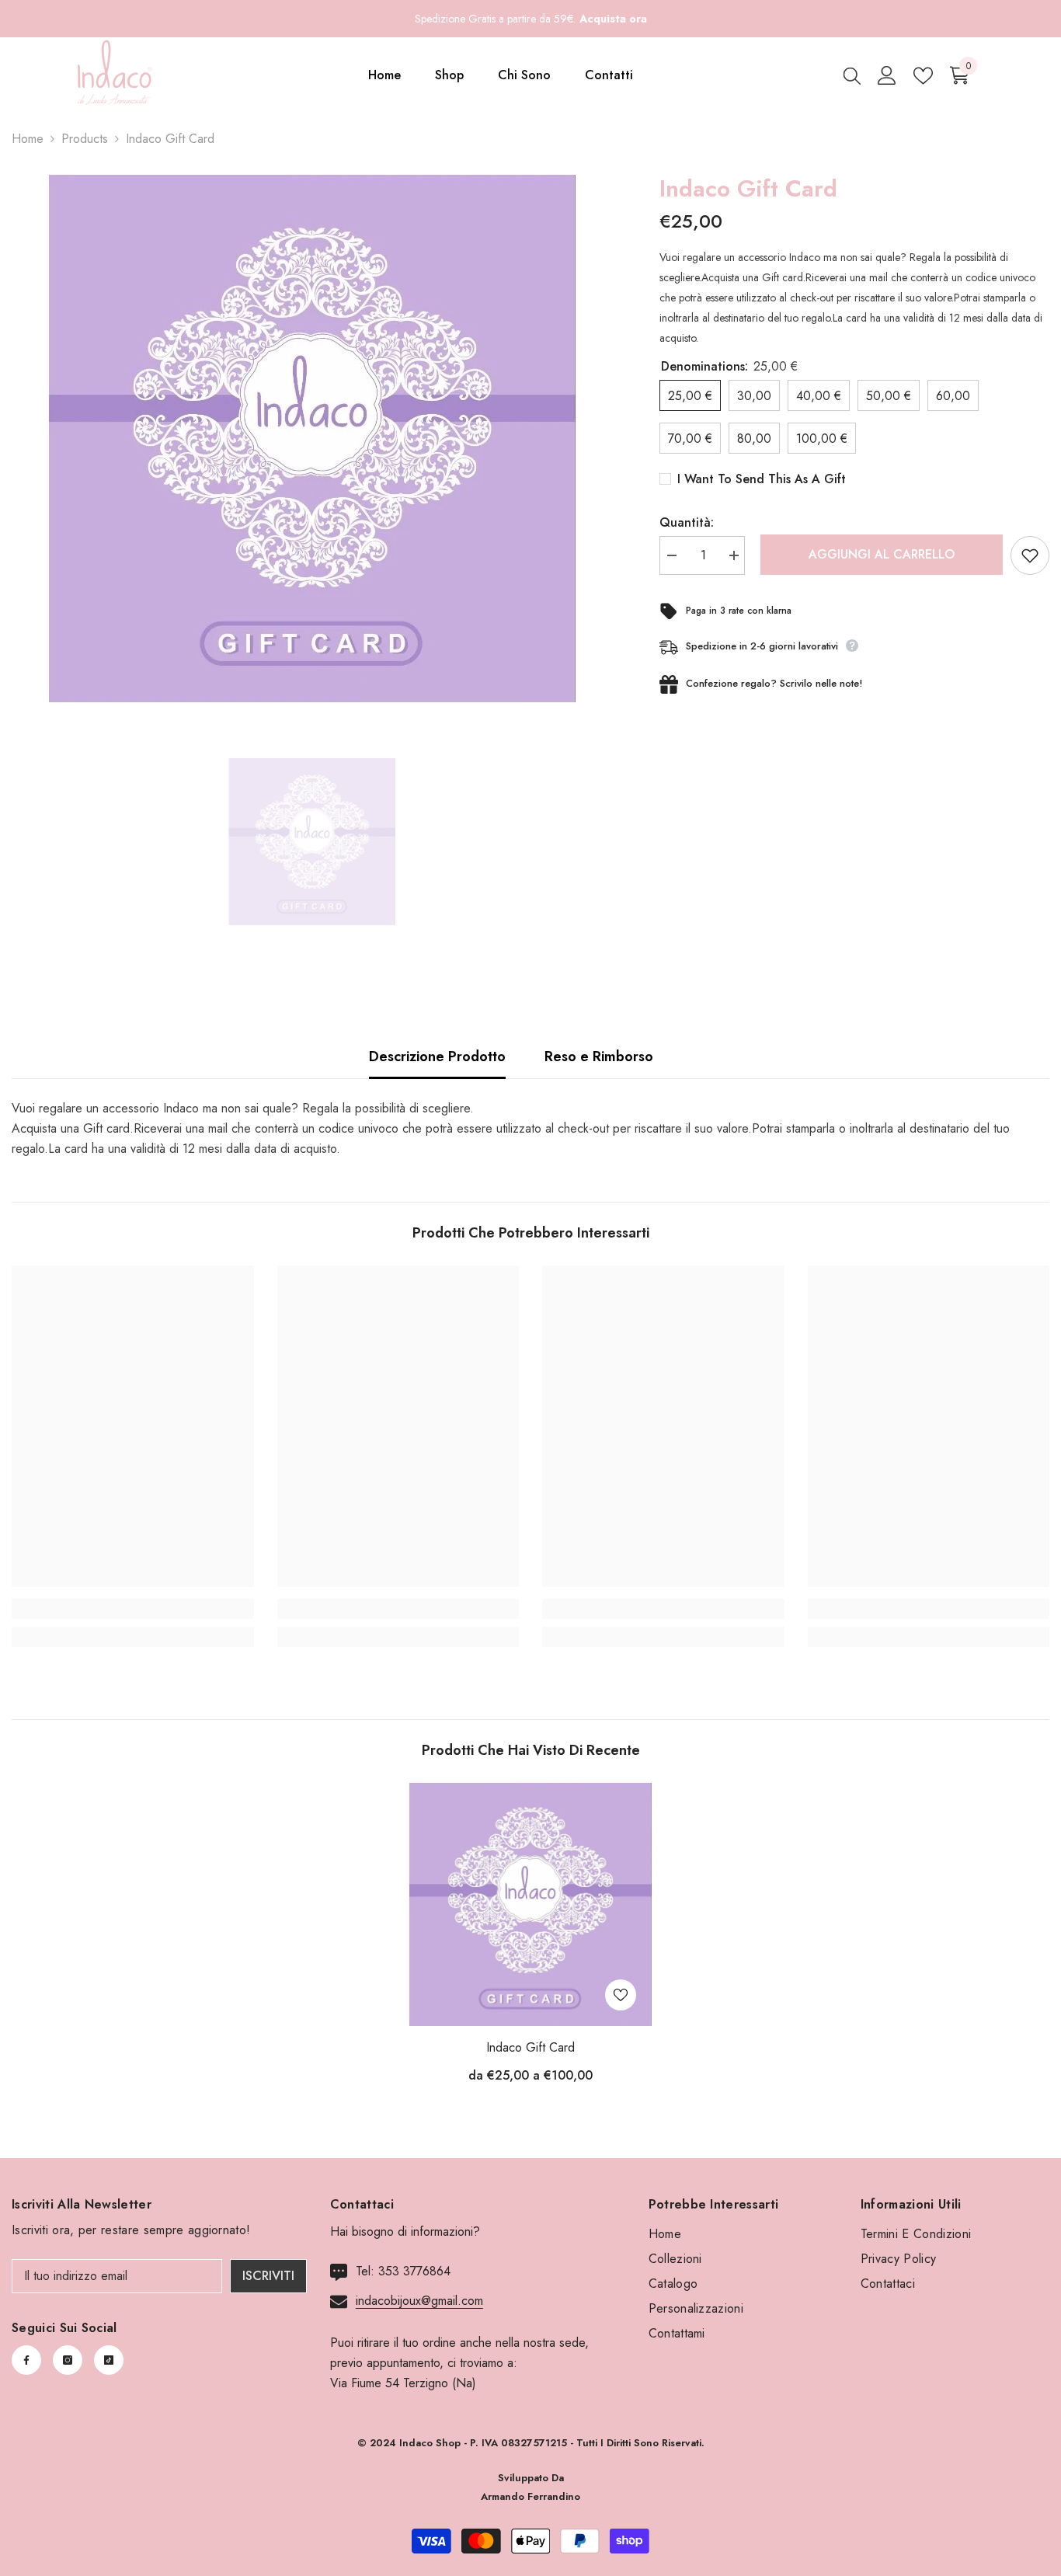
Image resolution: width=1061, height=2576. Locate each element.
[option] (312, 439)
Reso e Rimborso (599, 1057)
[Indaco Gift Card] (530, 1904)
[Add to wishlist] (1030, 555)
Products (85, 139)
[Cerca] (852, 75)
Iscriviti (268, 2276)
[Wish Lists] (923, 76)
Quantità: (687, 522)
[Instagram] (68, 2360)
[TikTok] (109, 2360)
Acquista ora (613, 19)
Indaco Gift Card (530, 2047)
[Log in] (887, 75)
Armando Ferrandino (530, 2496)
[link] (133, 1609)
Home (28, 139)
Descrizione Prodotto (437, 1057)
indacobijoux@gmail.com (419, 2301)
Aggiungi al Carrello (878, 554)
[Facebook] (26, 2360)
